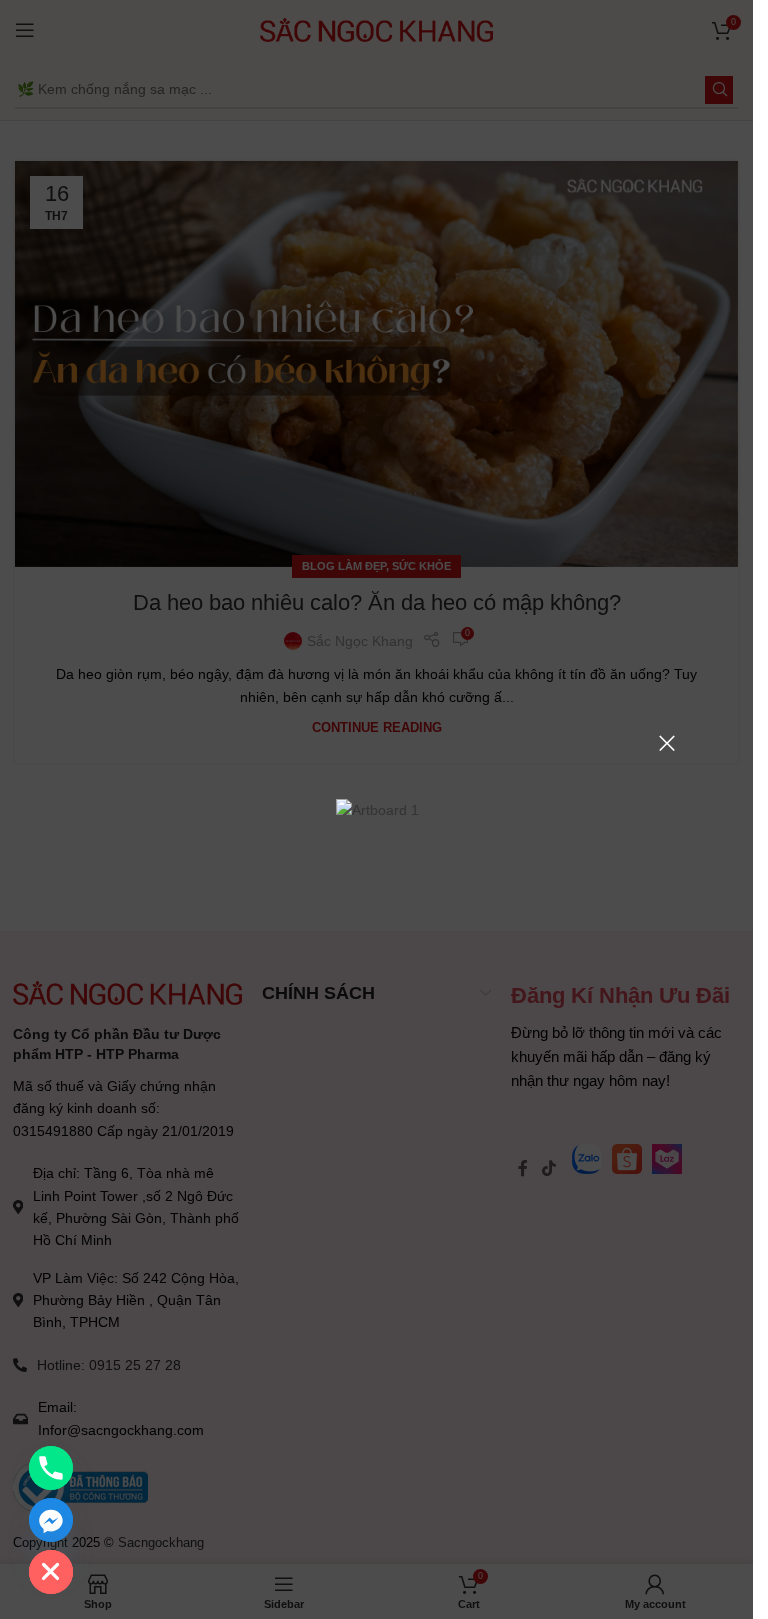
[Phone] (51, 1468)
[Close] (667, 743)
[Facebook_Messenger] (51, 1520)
